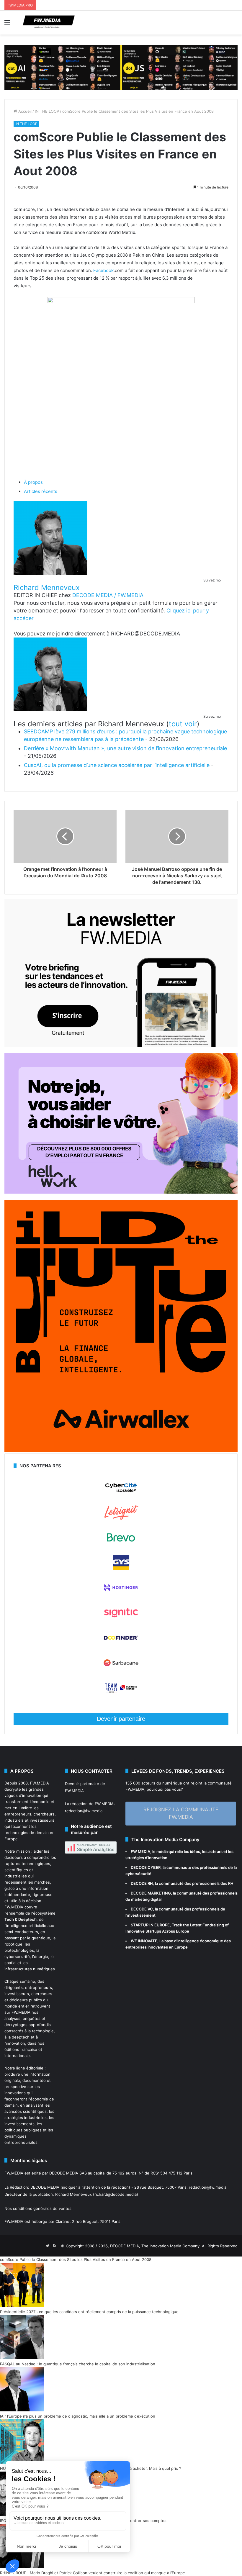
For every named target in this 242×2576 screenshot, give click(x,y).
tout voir (183, 724)
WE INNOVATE (144, 1941)
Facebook (103, 270)
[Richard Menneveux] (50, 573)
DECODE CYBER (146, 1867)
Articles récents (41, 491)
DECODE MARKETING (151, 1893)
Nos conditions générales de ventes (38, 2208)
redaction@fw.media (84, 1811)
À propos (33, 482)
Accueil (24, 111)
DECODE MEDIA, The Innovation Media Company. (155, 2246)
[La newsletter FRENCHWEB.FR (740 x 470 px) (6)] (121, 1046)
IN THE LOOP (47, 111)
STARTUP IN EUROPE (150, 1925)
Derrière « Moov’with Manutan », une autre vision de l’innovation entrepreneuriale (125, 748)
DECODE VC (142, 1909)
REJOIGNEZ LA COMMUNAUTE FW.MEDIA (181, 1813)
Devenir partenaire (121, 1719)
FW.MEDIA (40, 1783)
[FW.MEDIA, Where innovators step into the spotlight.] (49, 23)
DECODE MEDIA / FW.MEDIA (108, 595)
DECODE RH (142, 1883)
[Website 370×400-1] (121, 1450)
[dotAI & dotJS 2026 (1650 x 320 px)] (121, 67)
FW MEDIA (140, 1851)
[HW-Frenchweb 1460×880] (121, 1192)
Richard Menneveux (47, 588)
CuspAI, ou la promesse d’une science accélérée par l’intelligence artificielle (117, 765)
